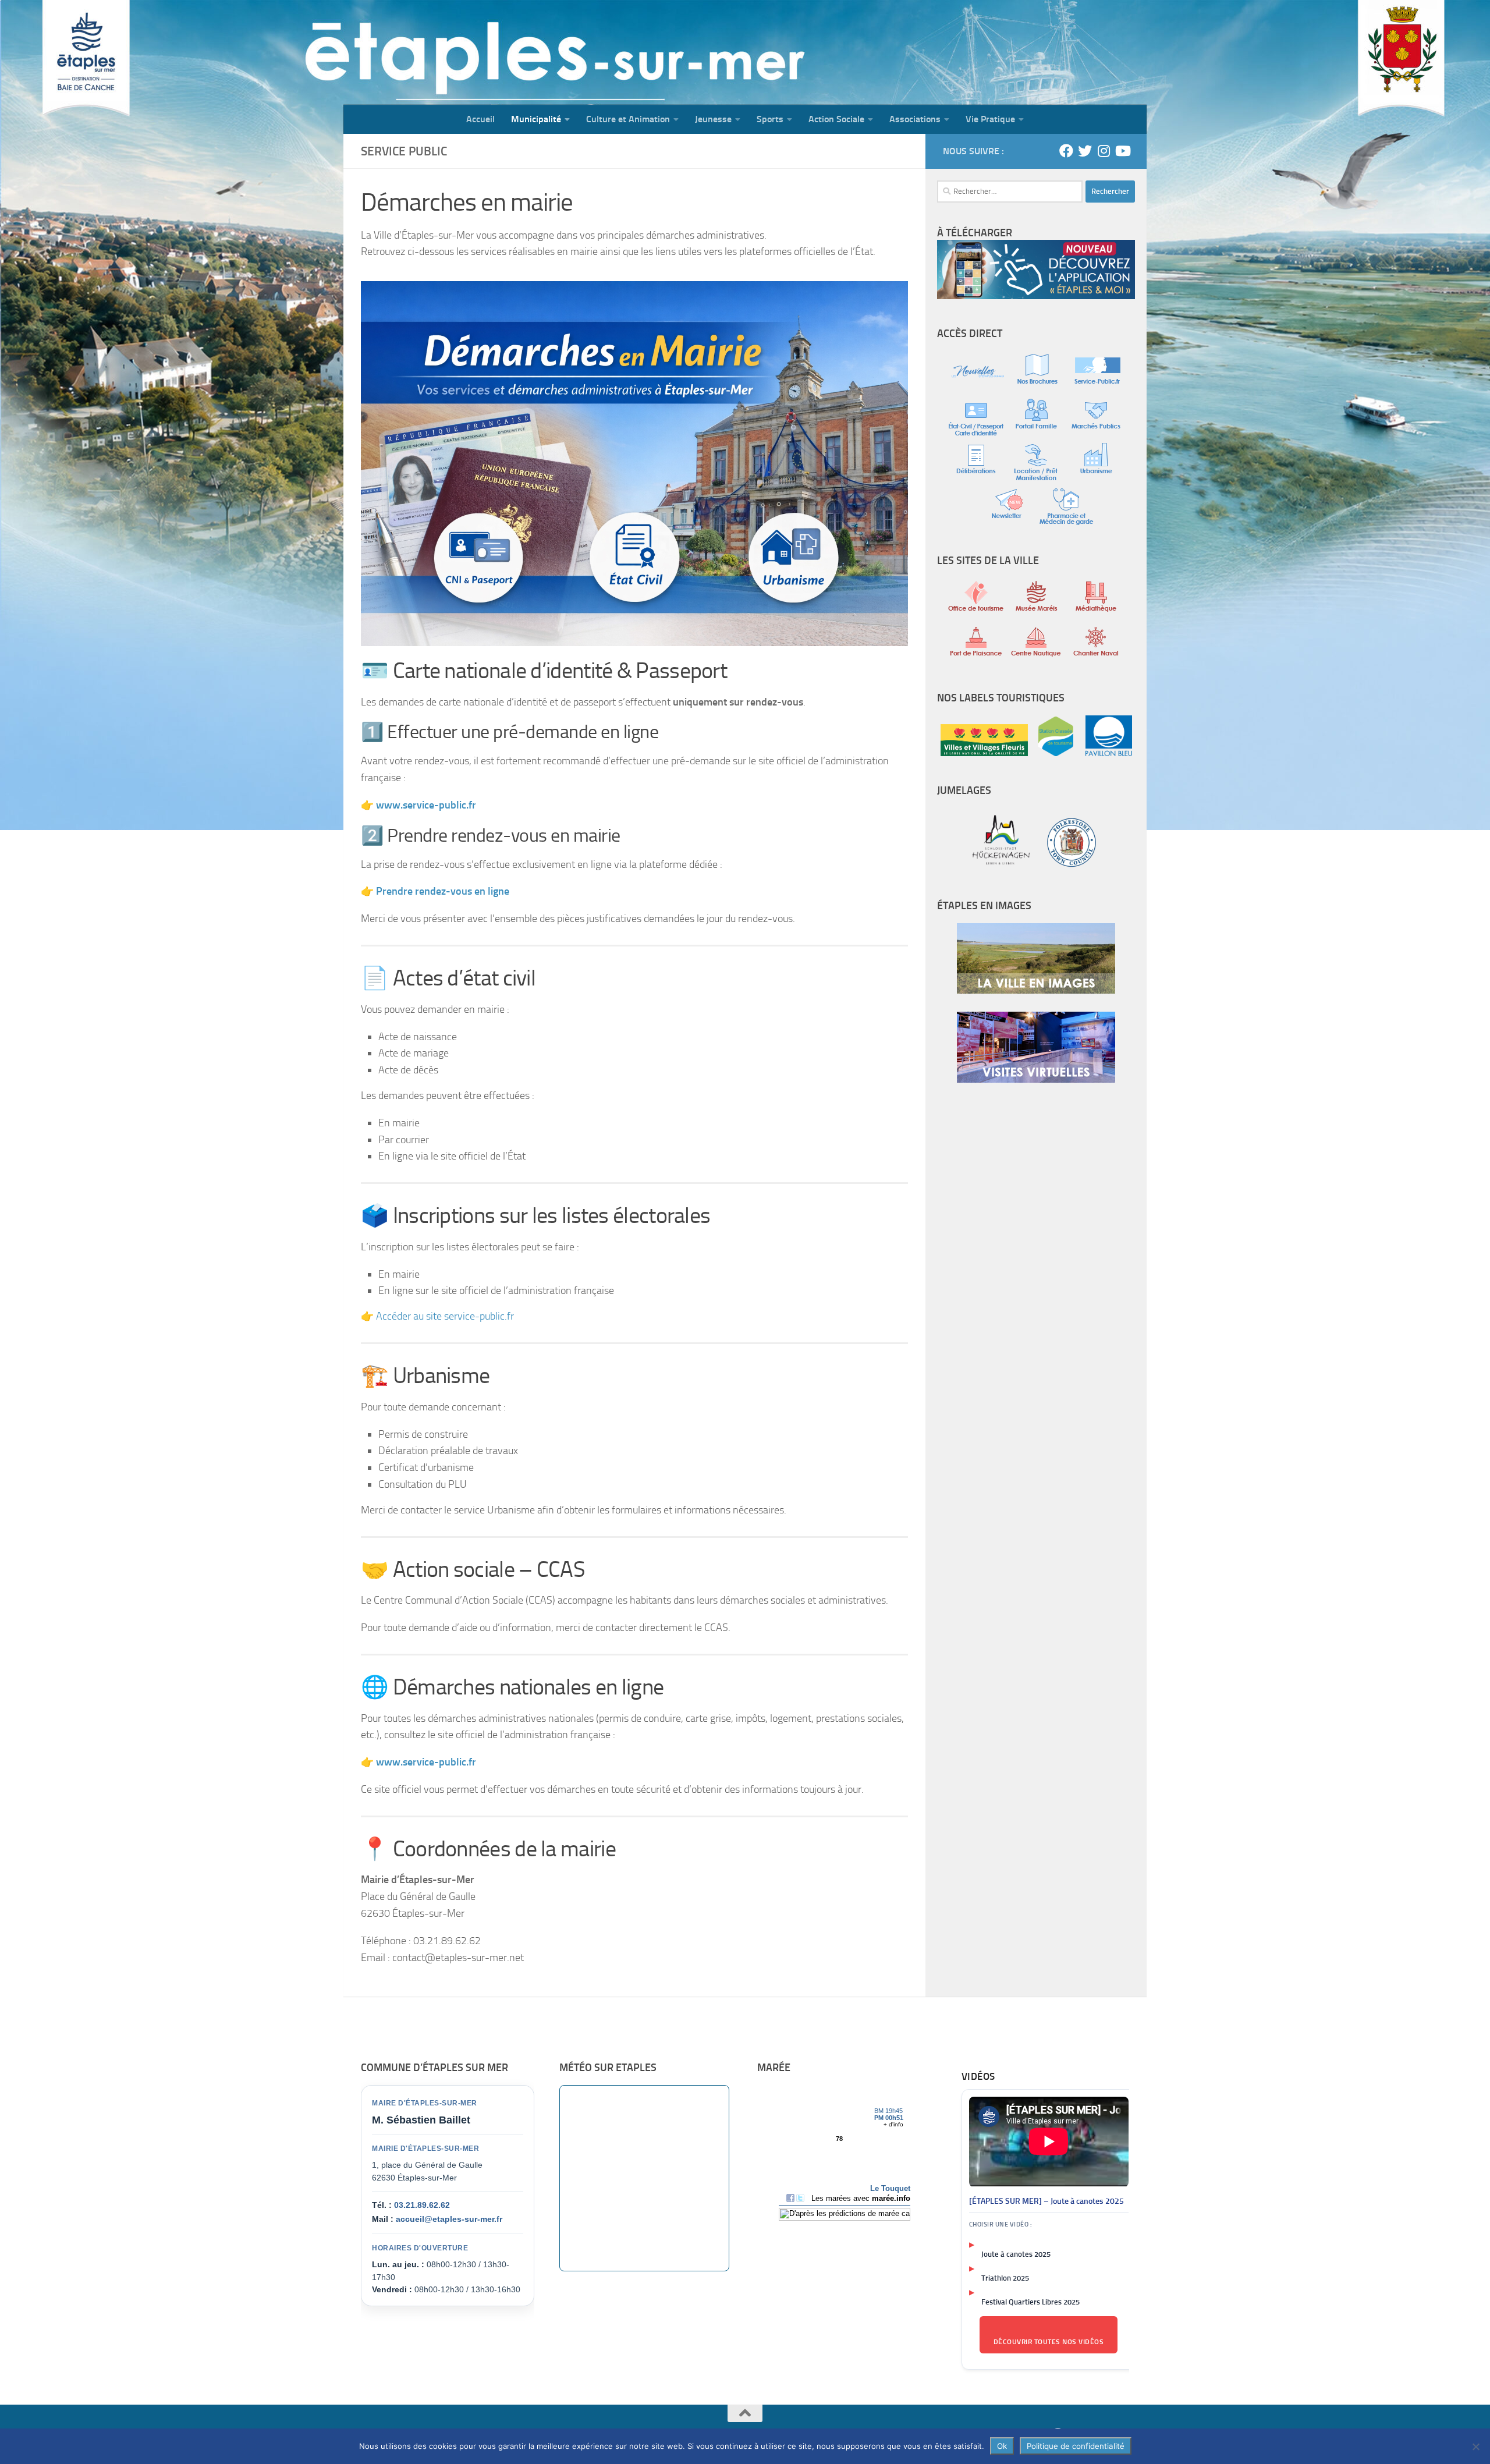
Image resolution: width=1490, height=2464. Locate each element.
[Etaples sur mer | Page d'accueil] (434, 52)
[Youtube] (1122, 151)
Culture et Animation (628, 119)
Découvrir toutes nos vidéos (1049, 2342)
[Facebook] (1066, 151)
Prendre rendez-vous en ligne (443, 891)
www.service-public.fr (426, 1762)
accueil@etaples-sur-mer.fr (449, 2219)
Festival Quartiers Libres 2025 (1030, 2302)
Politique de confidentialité (1076, 2446)
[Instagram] (1104, 151)
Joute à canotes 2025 (1016, 2254)
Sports (770, 119)
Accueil (480, 119)
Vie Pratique (990, 119)
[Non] (1475, 2447)
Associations (915, 119)
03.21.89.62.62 (422, 2205)
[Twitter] (1085, 151)
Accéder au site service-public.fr (445, 1316)
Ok (1002, 2446)
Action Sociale (836, 119)
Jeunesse (713, 119)
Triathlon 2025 (1005, 2278)
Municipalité (536, 119)
